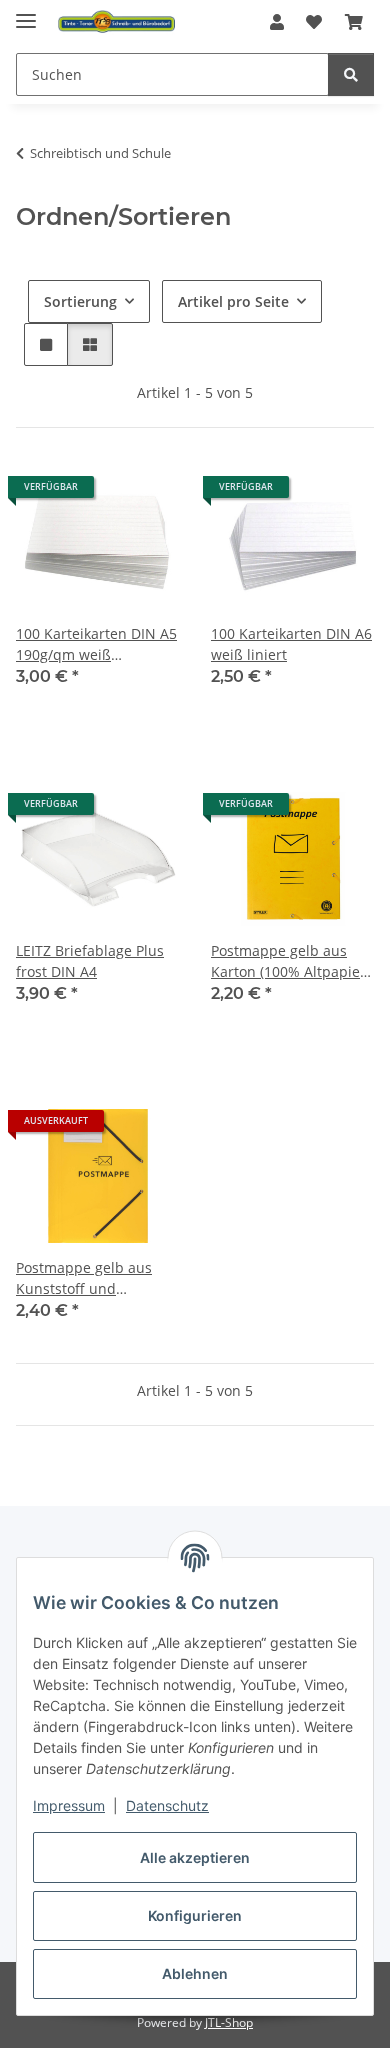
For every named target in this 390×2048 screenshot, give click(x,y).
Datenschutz (167, 1805)
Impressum (69, 1805)
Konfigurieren (195, 1915)
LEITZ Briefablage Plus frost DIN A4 (90, 961)
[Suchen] (351, 74)
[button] (277, 22)
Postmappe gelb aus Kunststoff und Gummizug (84, 1278)
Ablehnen (195, 1973)
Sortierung (80, 301)
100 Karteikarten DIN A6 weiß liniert (291, 644)
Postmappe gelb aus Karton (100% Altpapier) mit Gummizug (290, 961)
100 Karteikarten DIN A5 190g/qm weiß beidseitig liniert (96, 644)
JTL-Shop (229, 2022)
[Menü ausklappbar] (26, 12)
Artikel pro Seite (233, 301)
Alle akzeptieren (195, 1857)
